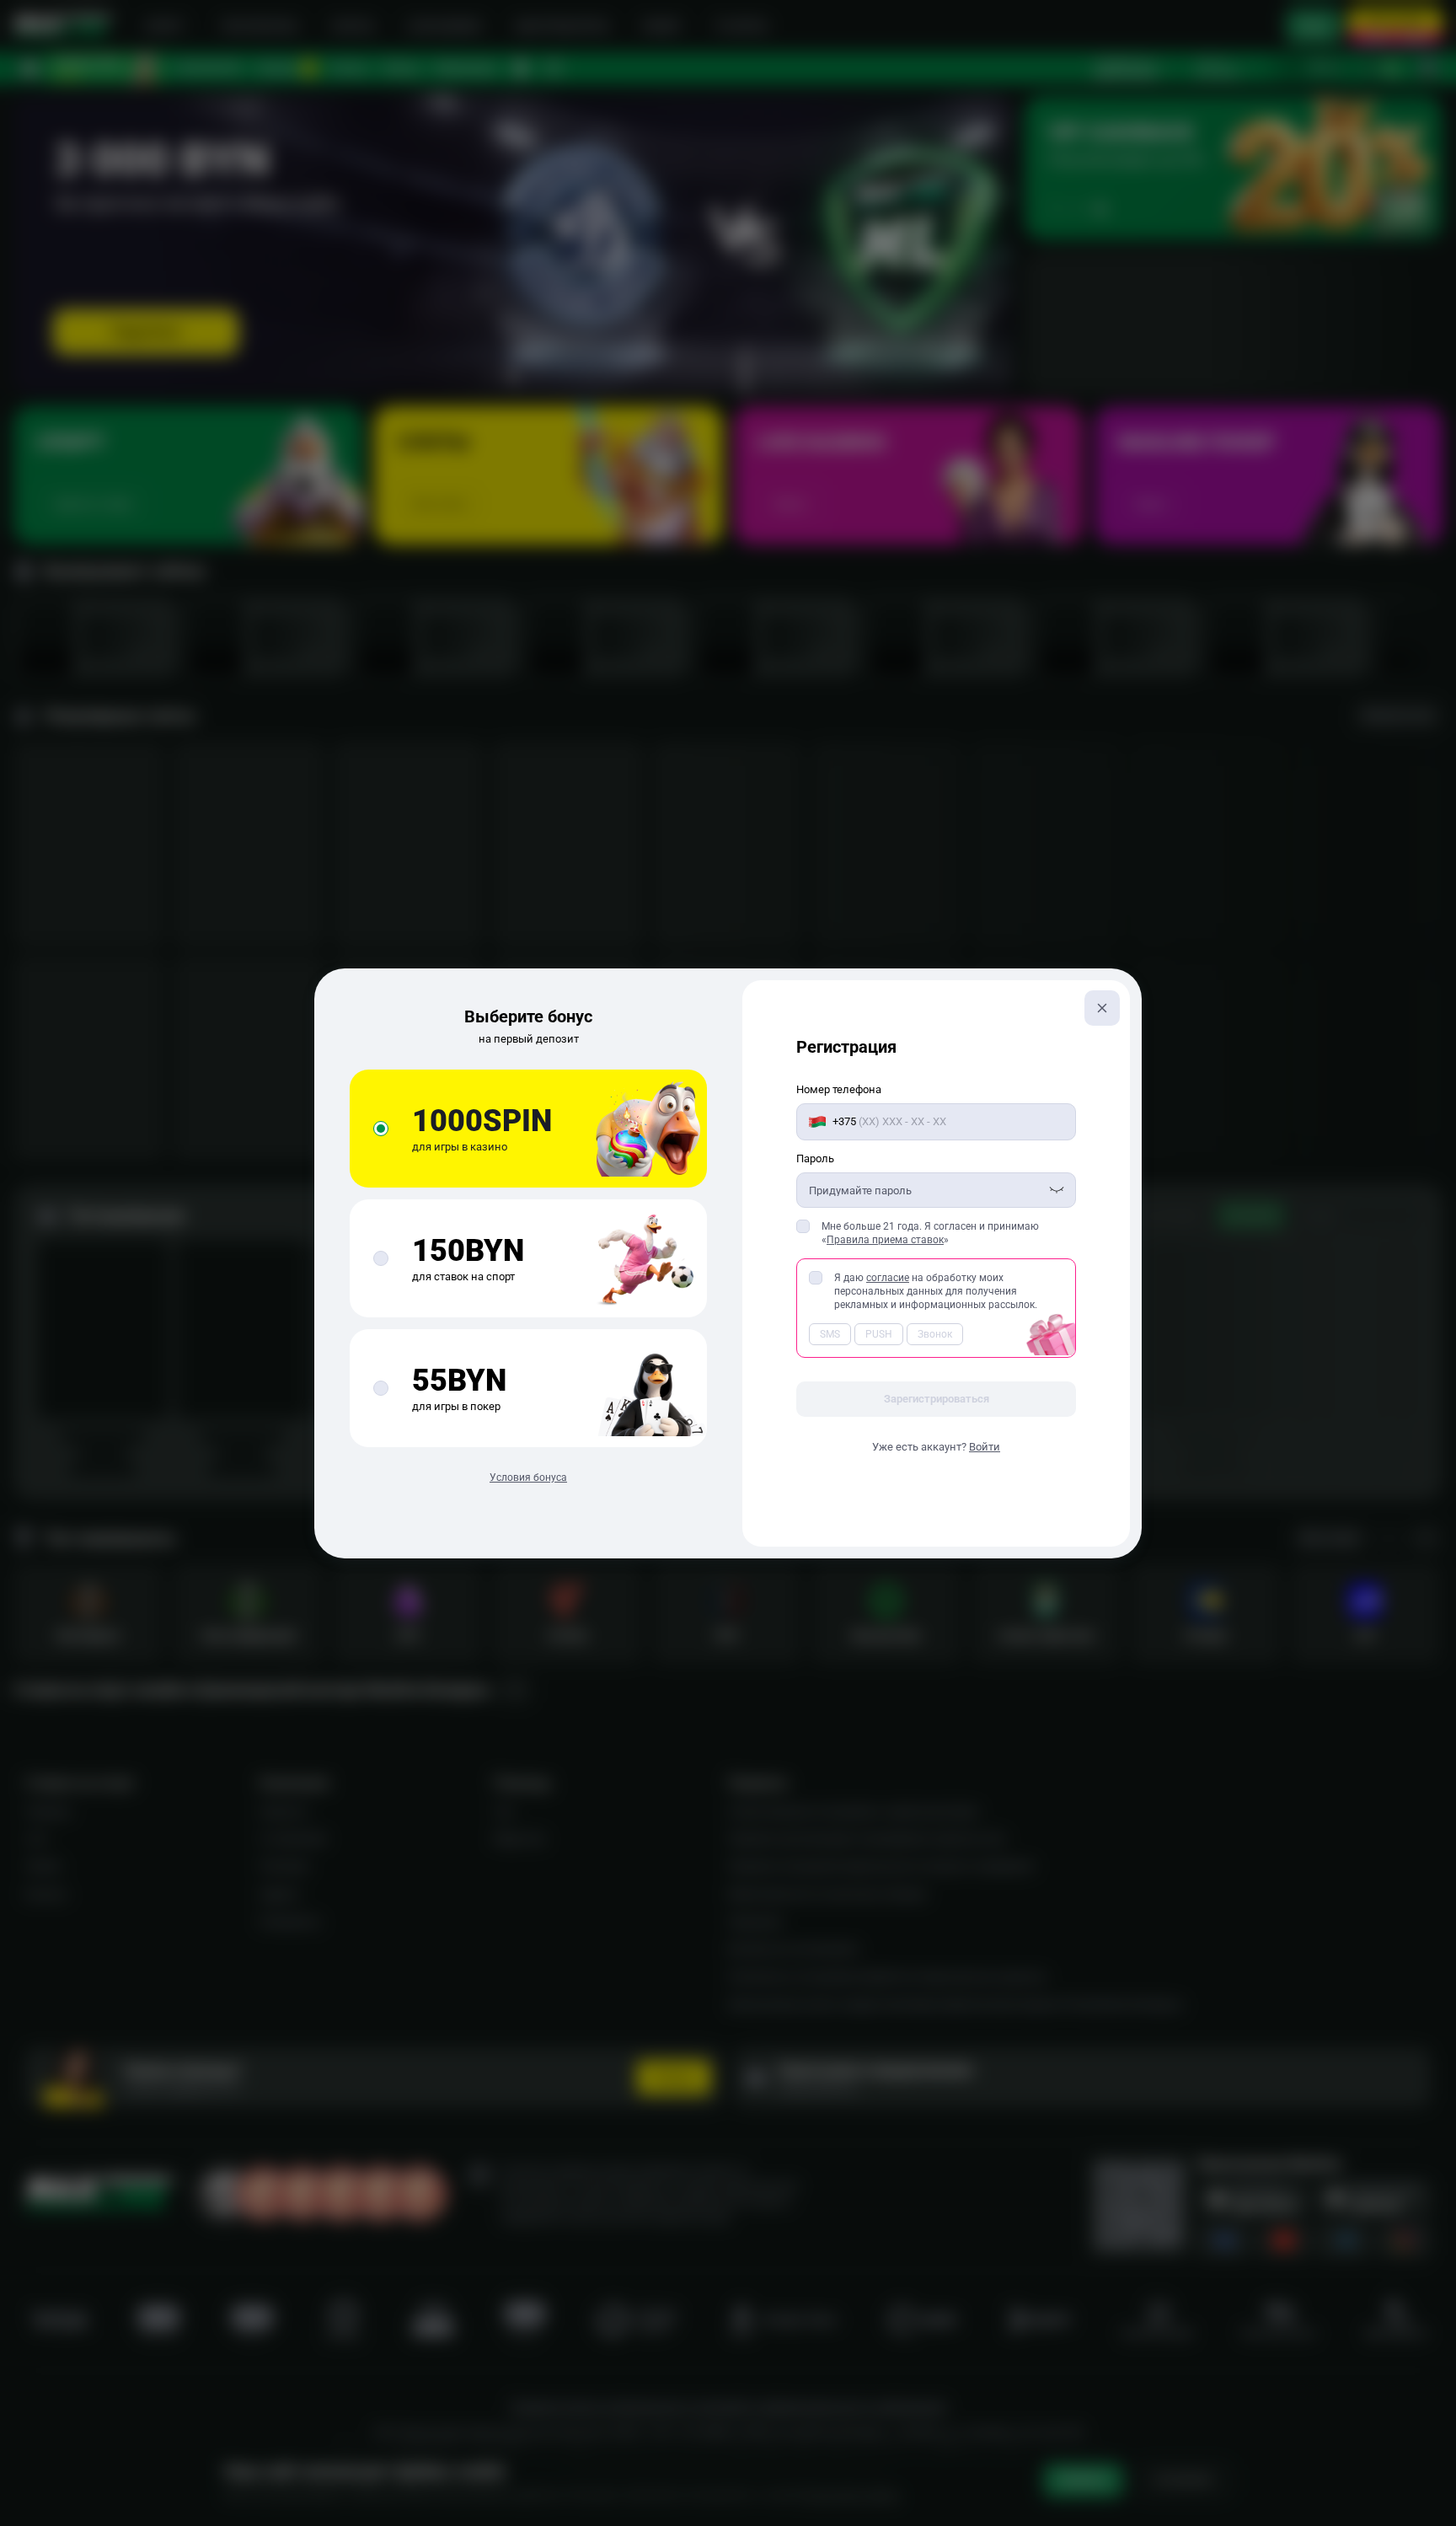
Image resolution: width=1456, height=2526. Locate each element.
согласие (888, 1278)
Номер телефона (839, 1089)
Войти (985, 1447)
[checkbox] (803, 1226)
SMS (830, 1334)
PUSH (879, 1334)
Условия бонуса (528, 1478)
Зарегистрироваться (937, 1399)
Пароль (815, 1158)
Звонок (935, 1334)
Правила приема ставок (885, 1240)
